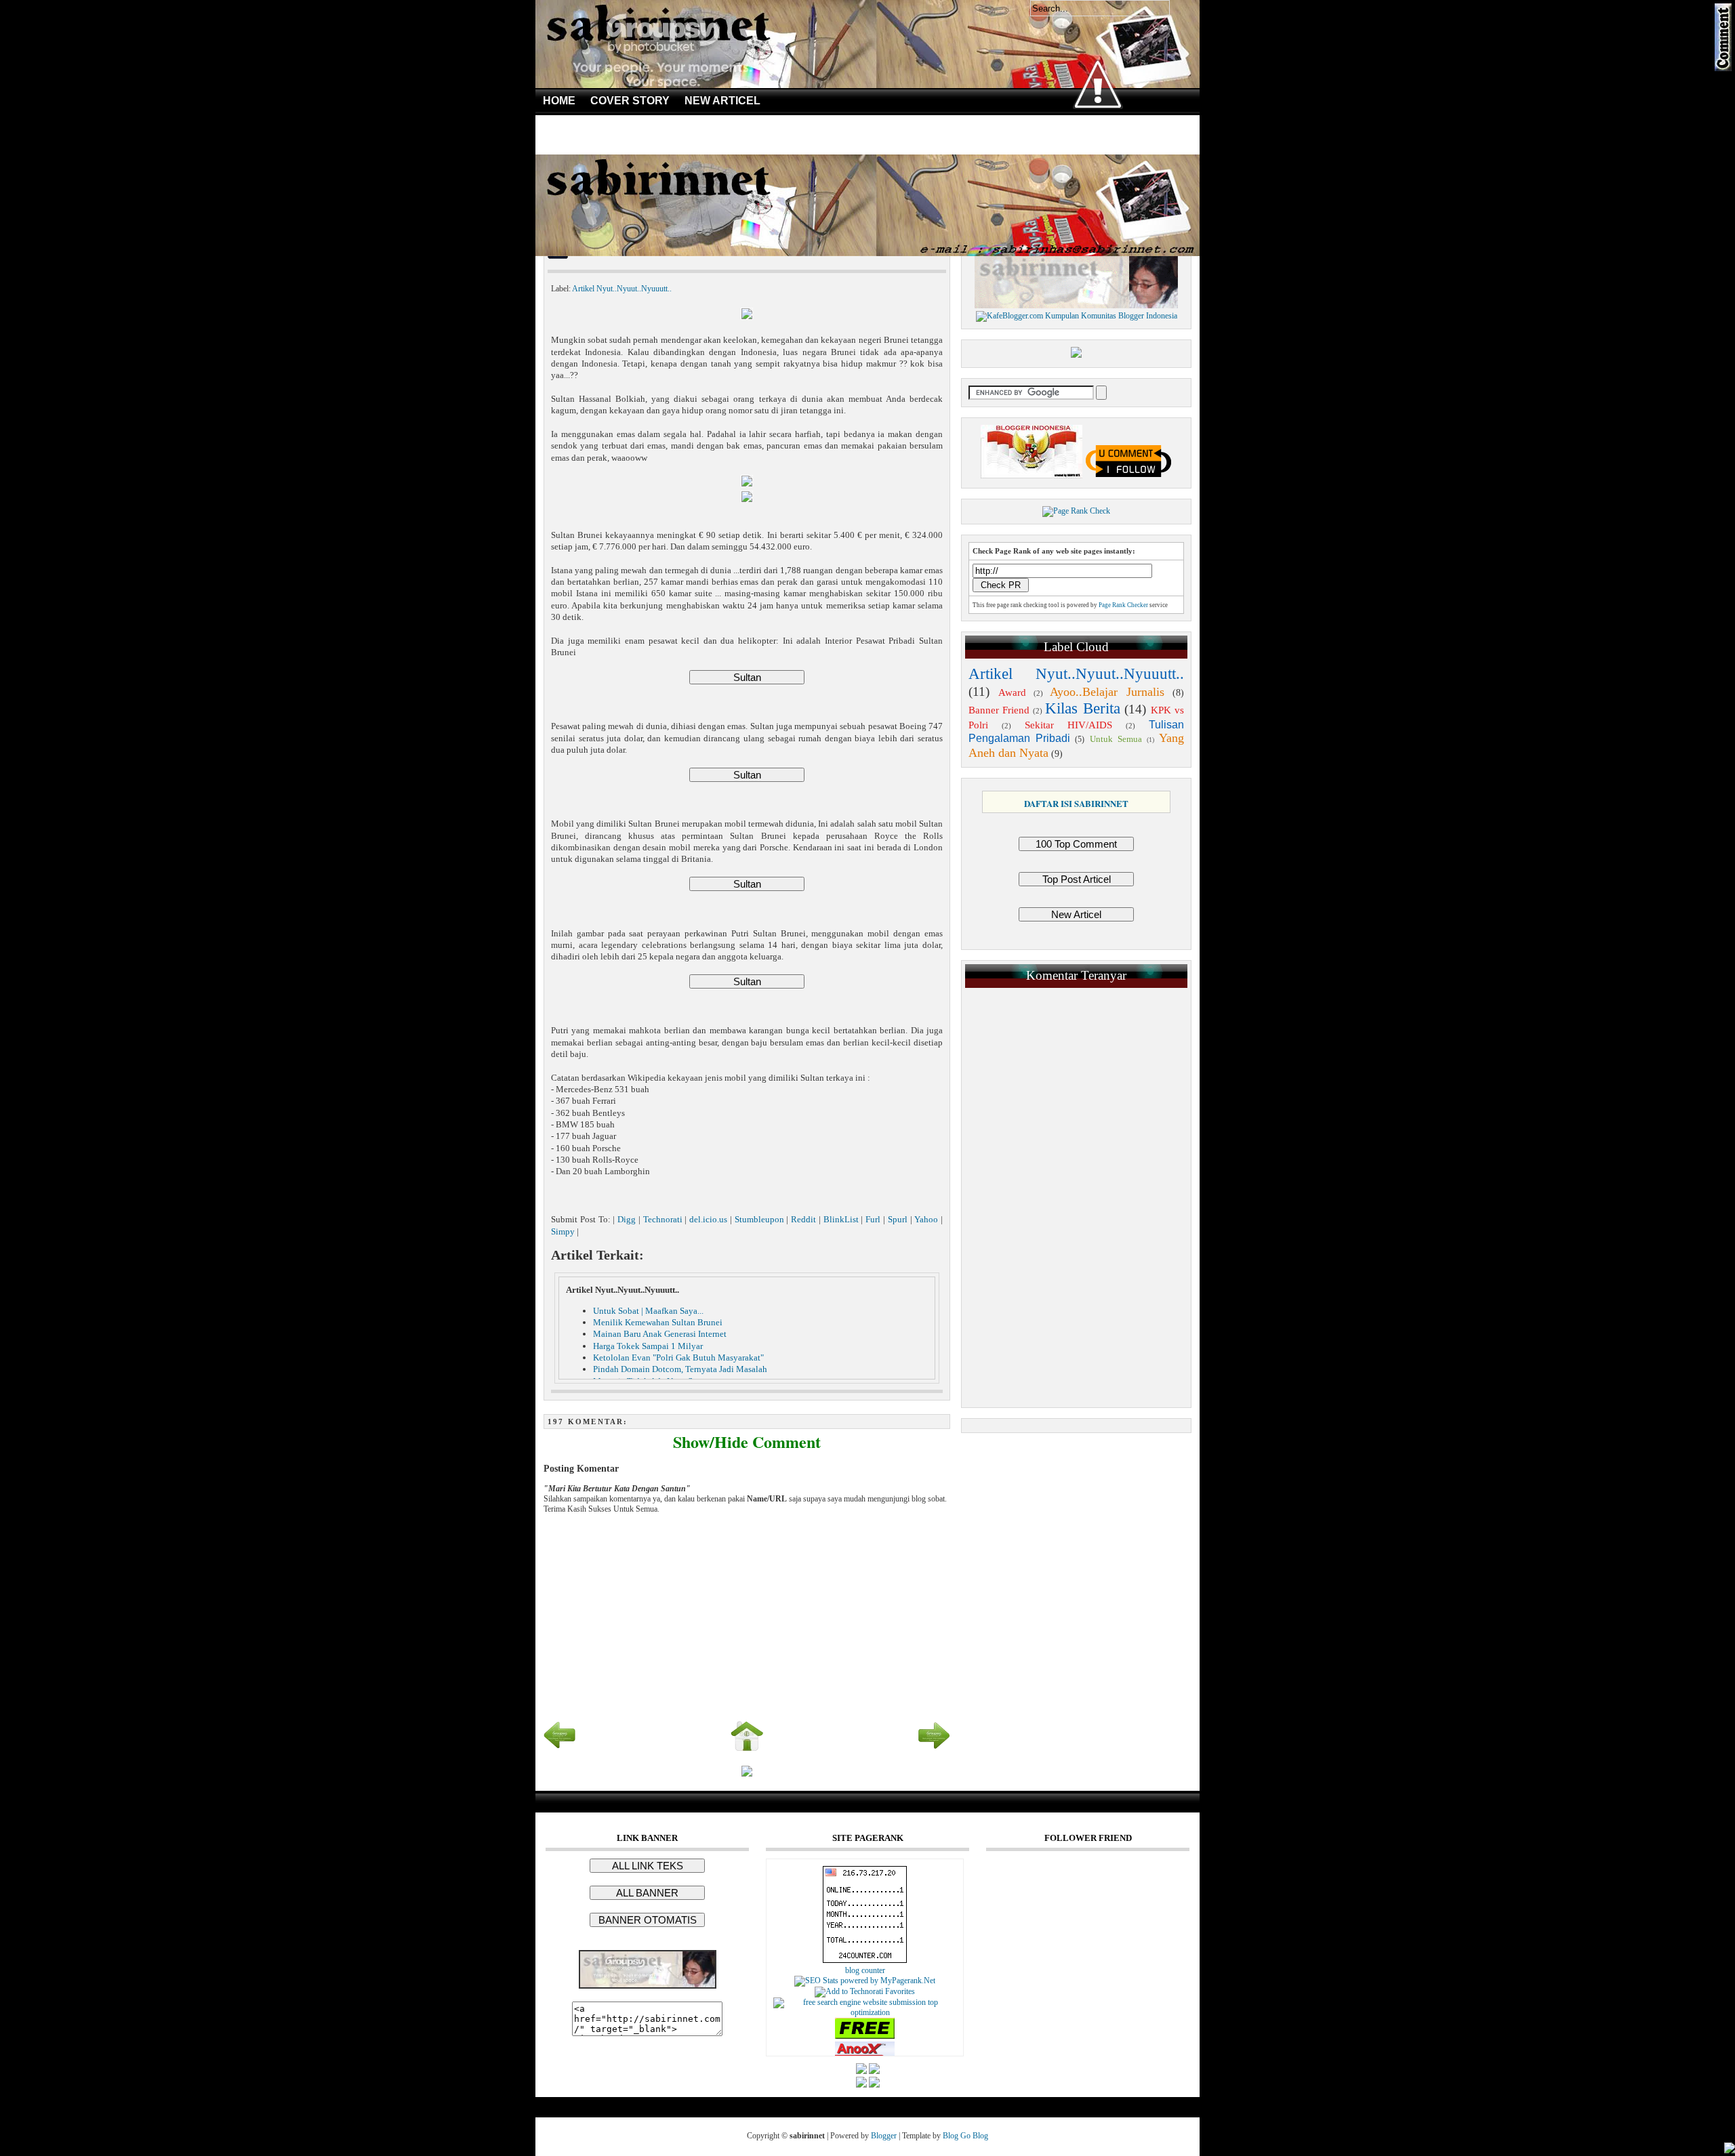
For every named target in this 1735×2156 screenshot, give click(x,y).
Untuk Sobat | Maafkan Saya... (648, 1311)
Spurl (898, 1220)
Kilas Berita (1082, 708)
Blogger (884, 2136)
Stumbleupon (759, 1220)
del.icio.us (708, 1220)
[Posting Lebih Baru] (560, 1749)
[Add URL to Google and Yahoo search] (865, 2012)
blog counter (865, 1970)
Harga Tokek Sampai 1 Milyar (648, 1346)
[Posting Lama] (934, 1749)
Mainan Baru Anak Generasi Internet (660, 1334)
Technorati (663, 1220)
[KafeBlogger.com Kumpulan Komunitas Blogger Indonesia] (1077, 316)
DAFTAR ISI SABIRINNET (1076, 803)
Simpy (563, 1232)
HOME (559, 101)
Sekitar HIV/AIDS (1069, 725)
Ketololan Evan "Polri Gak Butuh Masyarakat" (678, 1357)
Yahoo (926, 1220)
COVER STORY (630, 101)
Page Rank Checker (1123, 605)
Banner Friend (999, 710)
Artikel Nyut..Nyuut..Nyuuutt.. (622, 289)
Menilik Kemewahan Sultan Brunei (658, 1322)
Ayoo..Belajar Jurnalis (1107, 692)
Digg (627, 1220)
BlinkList (841, 1220)
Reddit (803, 1220)
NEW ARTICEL (722, 101)
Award (1012, 692)
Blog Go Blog (965, 2136)
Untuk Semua (1116, 739)
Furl (873, 1220)
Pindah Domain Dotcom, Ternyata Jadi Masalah (680, 1369)
